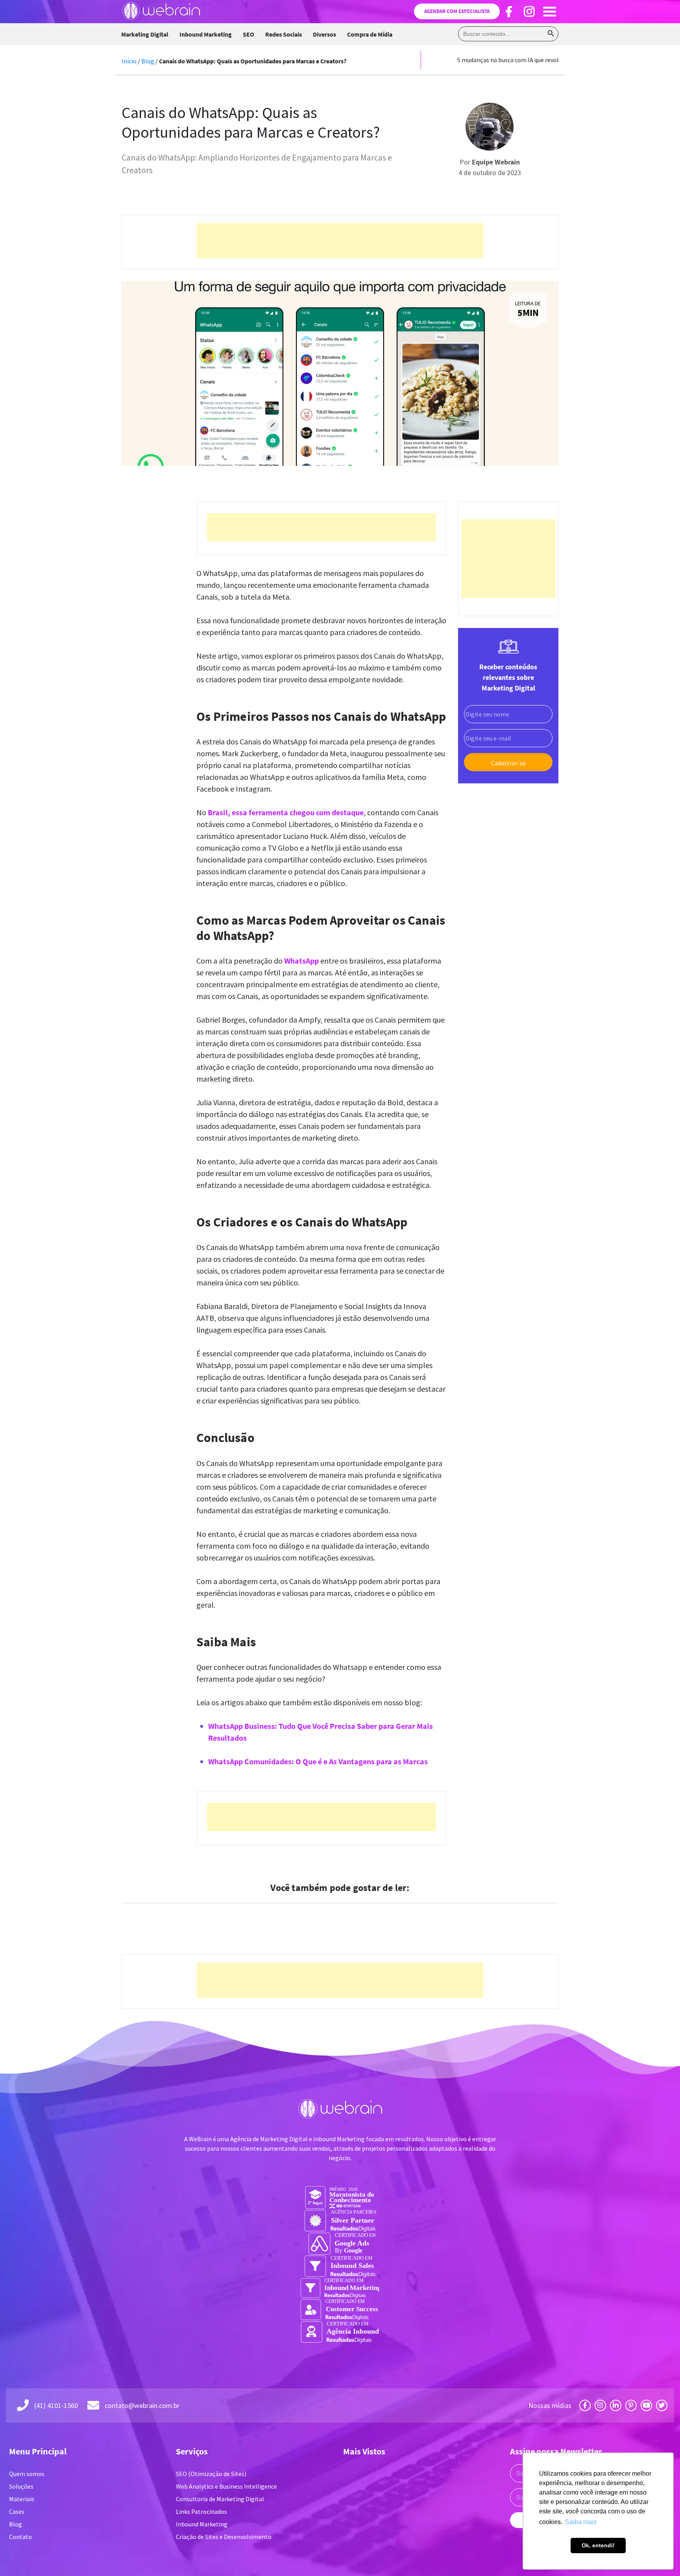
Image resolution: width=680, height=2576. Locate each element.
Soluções (21, 2486)
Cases (17, 2511)
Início (129, 61)
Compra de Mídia (370, 34)
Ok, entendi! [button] (598, 2545)
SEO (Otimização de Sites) (211, 2474)
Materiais (22, 2499)
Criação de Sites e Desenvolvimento (224, 2537)
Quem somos (27, 2474)
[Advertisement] (340, 241)
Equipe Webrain (496, 162)
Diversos (324, 34)
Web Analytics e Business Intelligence (226, 2486)
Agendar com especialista (457, 11)
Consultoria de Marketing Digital (220, 2499)
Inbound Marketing (206, 34)
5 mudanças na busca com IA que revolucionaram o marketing (540, 60)
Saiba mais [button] (581, 2522)
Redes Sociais (284, 34)
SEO (249, 34)
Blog (148, 61)
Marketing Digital (145, 34)
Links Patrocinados (201, 2511)
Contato (20, 2537)
